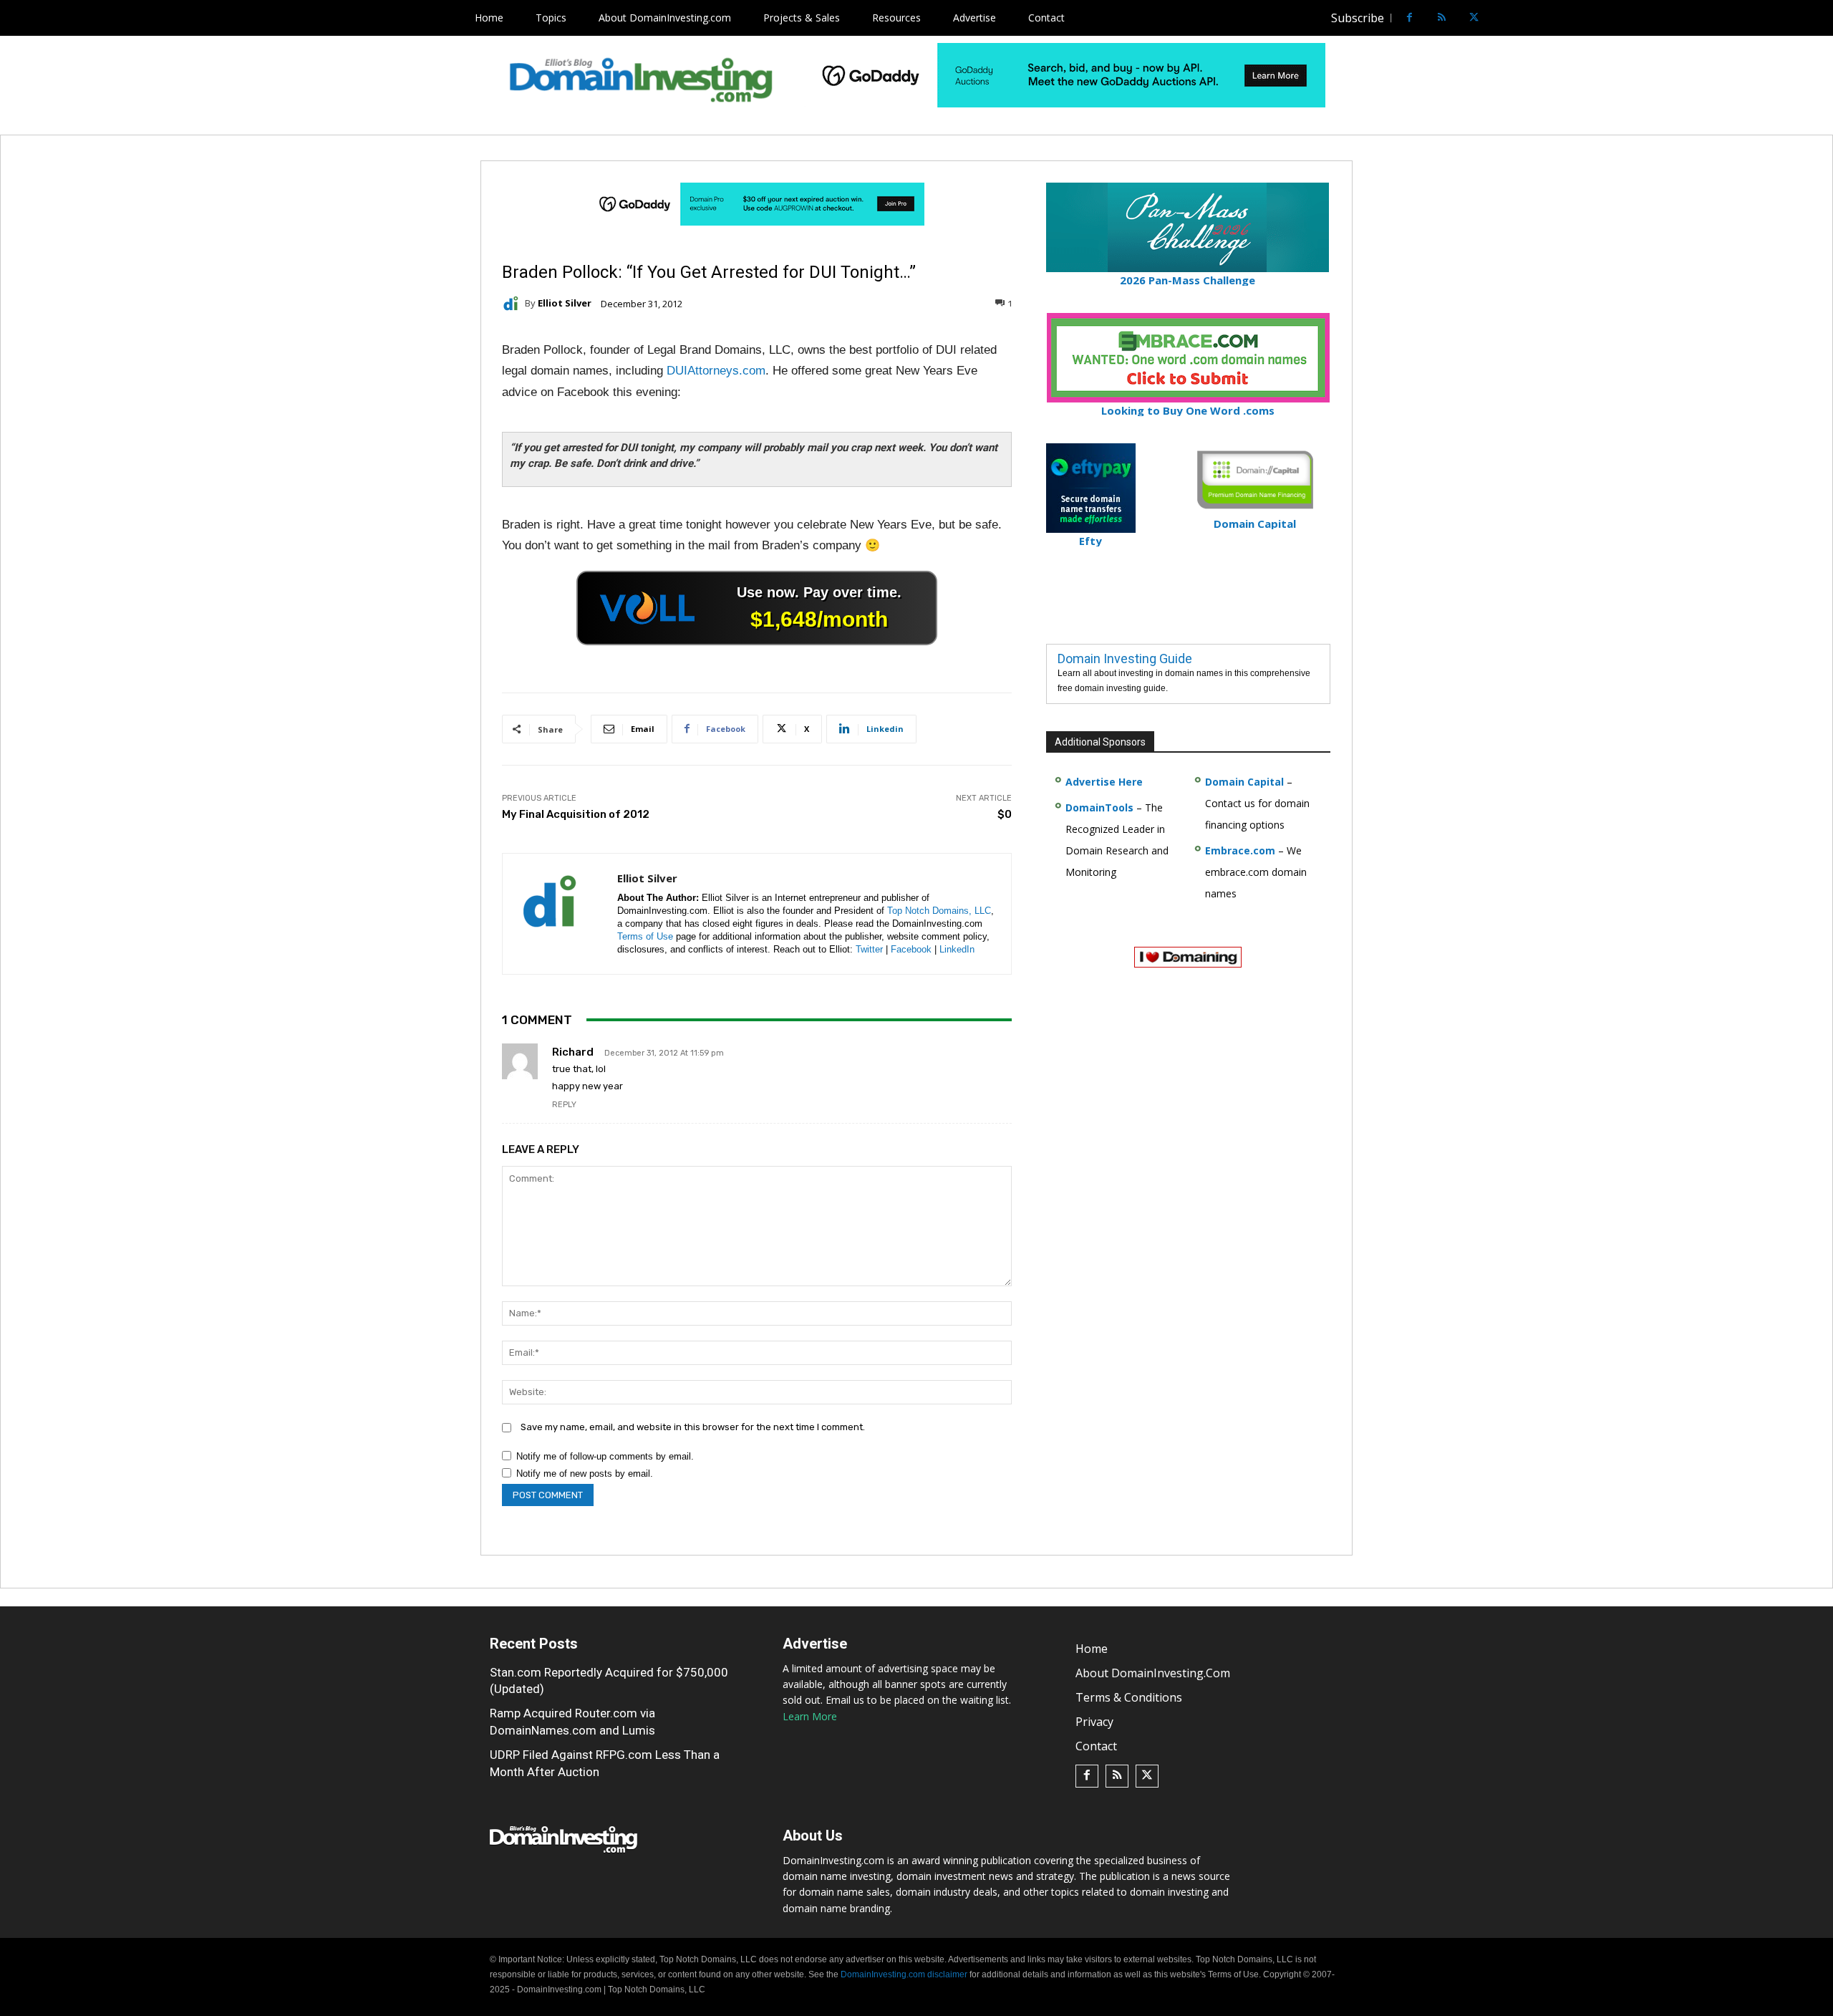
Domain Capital (1244, 782)
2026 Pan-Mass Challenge (1188, 280)
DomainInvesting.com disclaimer (904, 1974)
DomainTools (1099, 807)
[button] (1501, 18)
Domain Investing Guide (1125, 659)
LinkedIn (957, 949)
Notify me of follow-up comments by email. (605, 1456)
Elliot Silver (565, 303)
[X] (1474, 18)
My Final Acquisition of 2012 (576, 814)
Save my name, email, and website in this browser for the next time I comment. (693, 1427)
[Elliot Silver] (513, 304)
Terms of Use (645, 936)
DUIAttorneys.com (716, 371)
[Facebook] (1409, 18)
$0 (1005, 814)
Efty (1090, 541)
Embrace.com (1240, 850)
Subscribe (1358, 18)
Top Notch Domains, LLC (939, 911)
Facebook (911, 949)
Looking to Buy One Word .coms (1188, 410)
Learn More (810, 1716)
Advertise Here (1104, 782)
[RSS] (1442, 18)
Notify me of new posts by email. (585, 1474)
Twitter (869, 949)
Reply (564, 1105)
